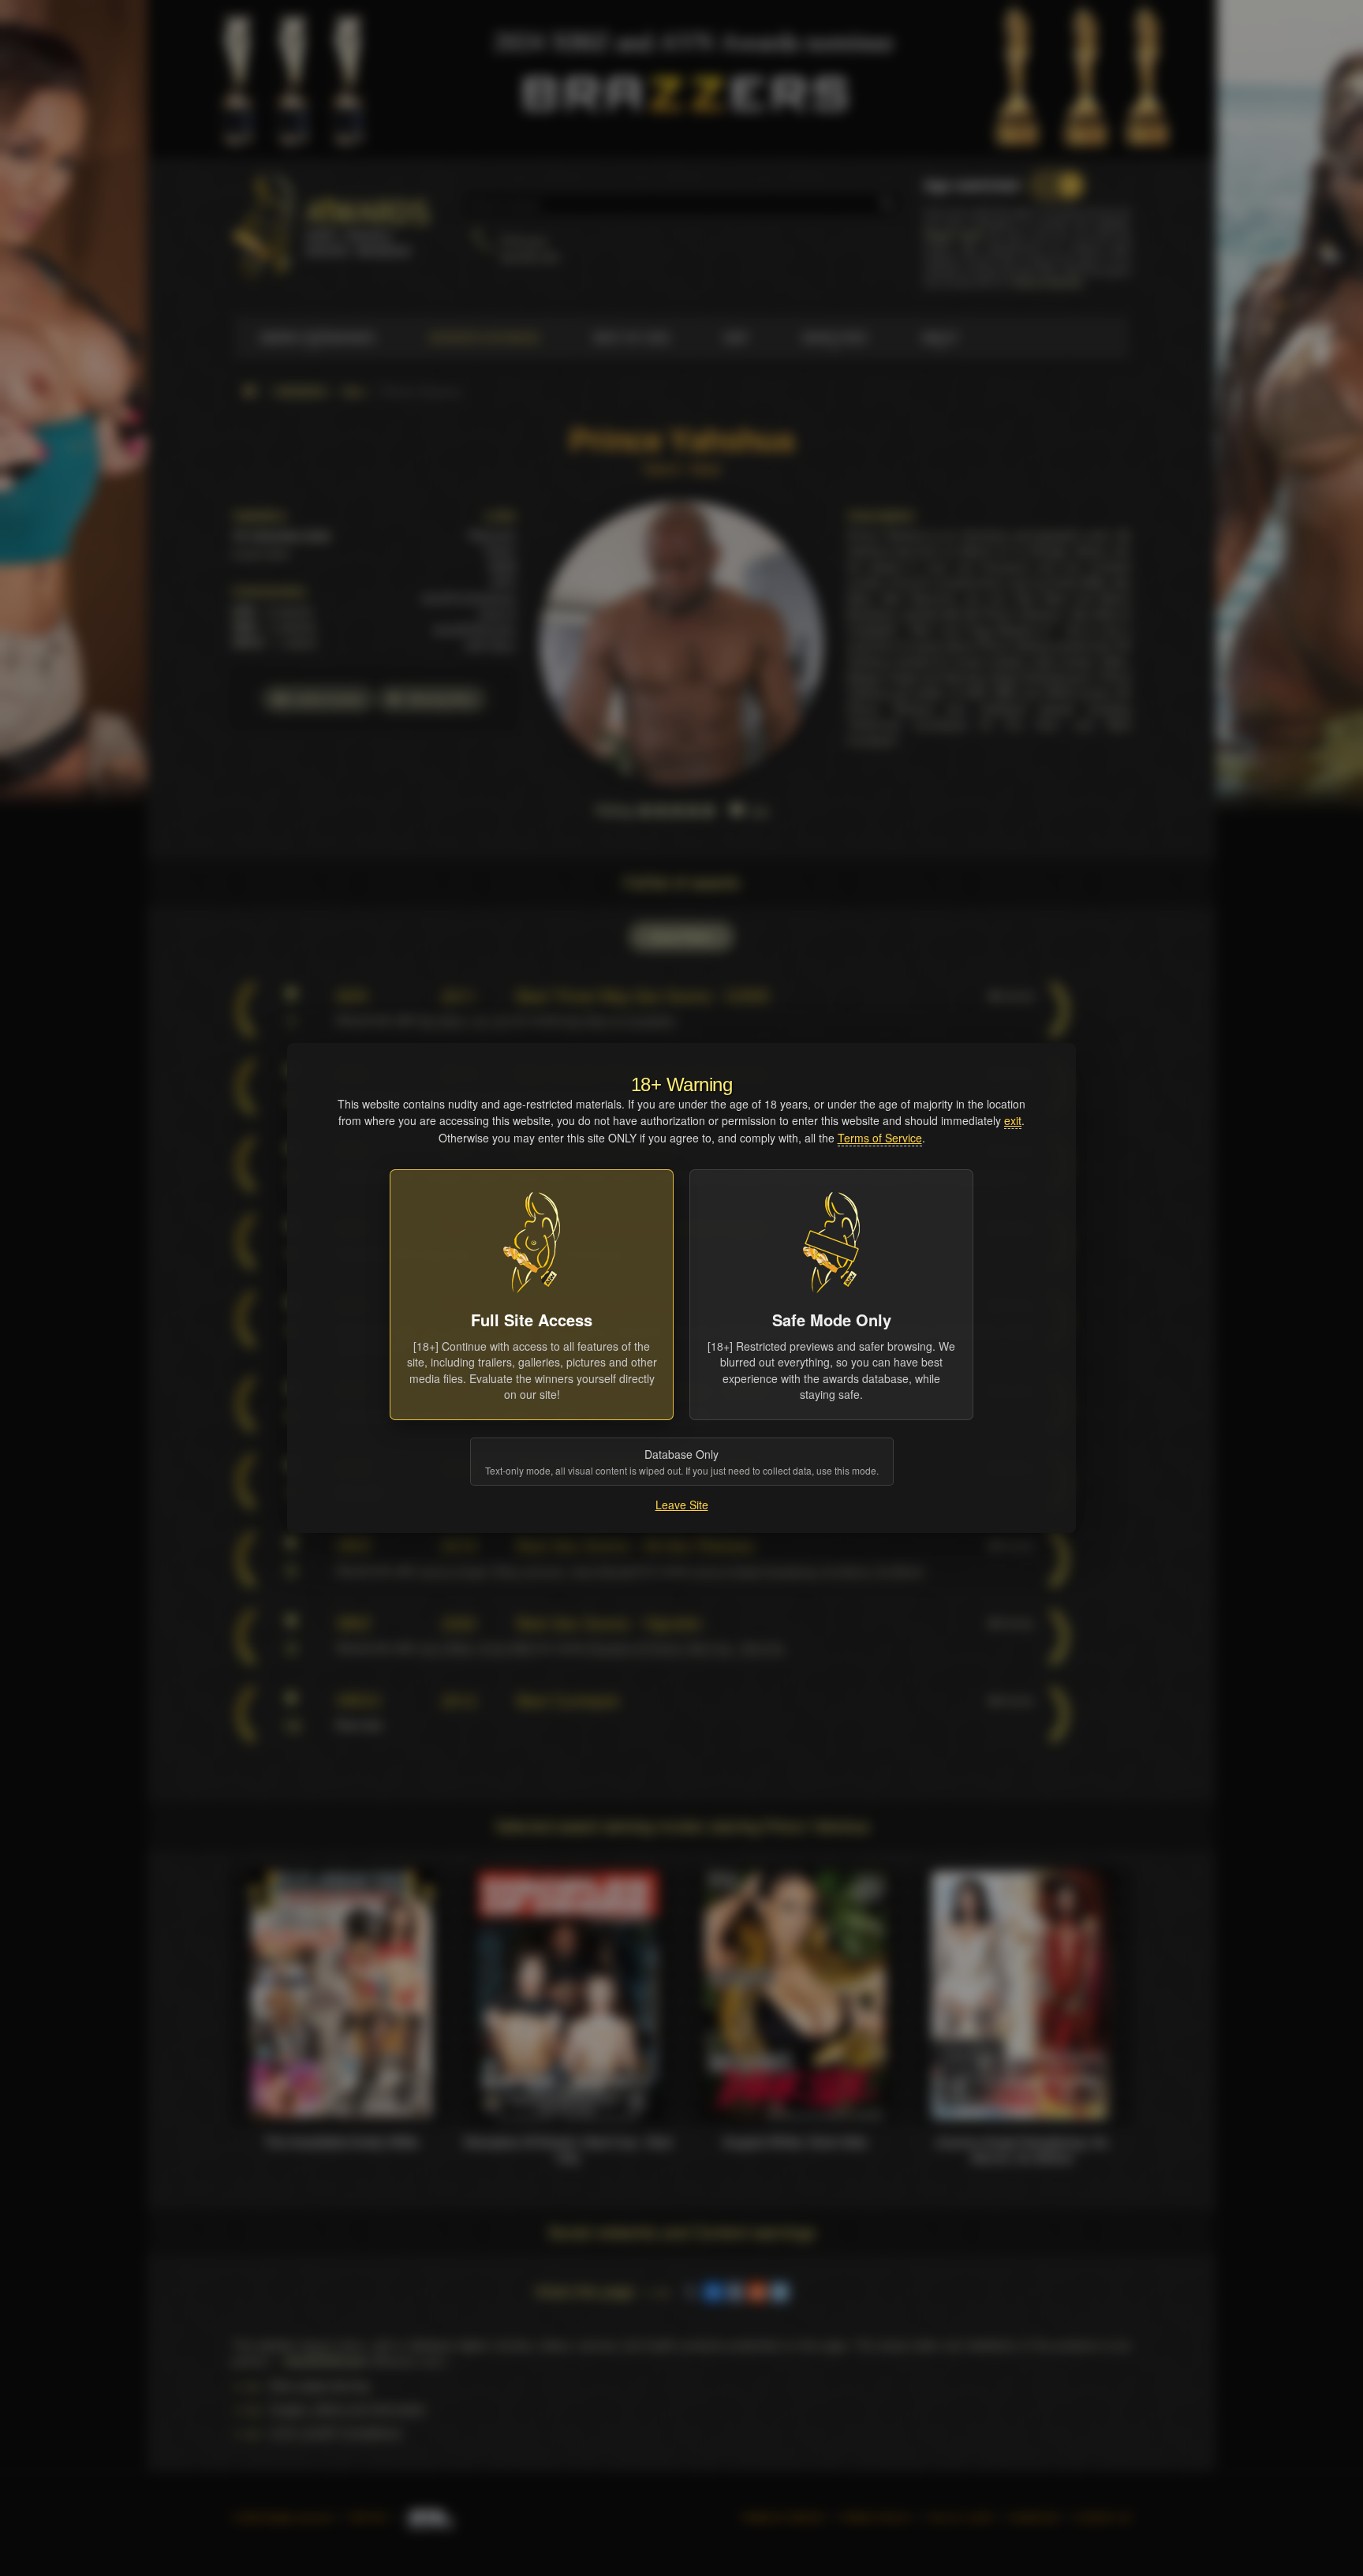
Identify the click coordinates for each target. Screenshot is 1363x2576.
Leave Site (682, 1505)
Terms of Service (880, 1138)
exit (1013, 1120)
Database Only (682, 1462)
